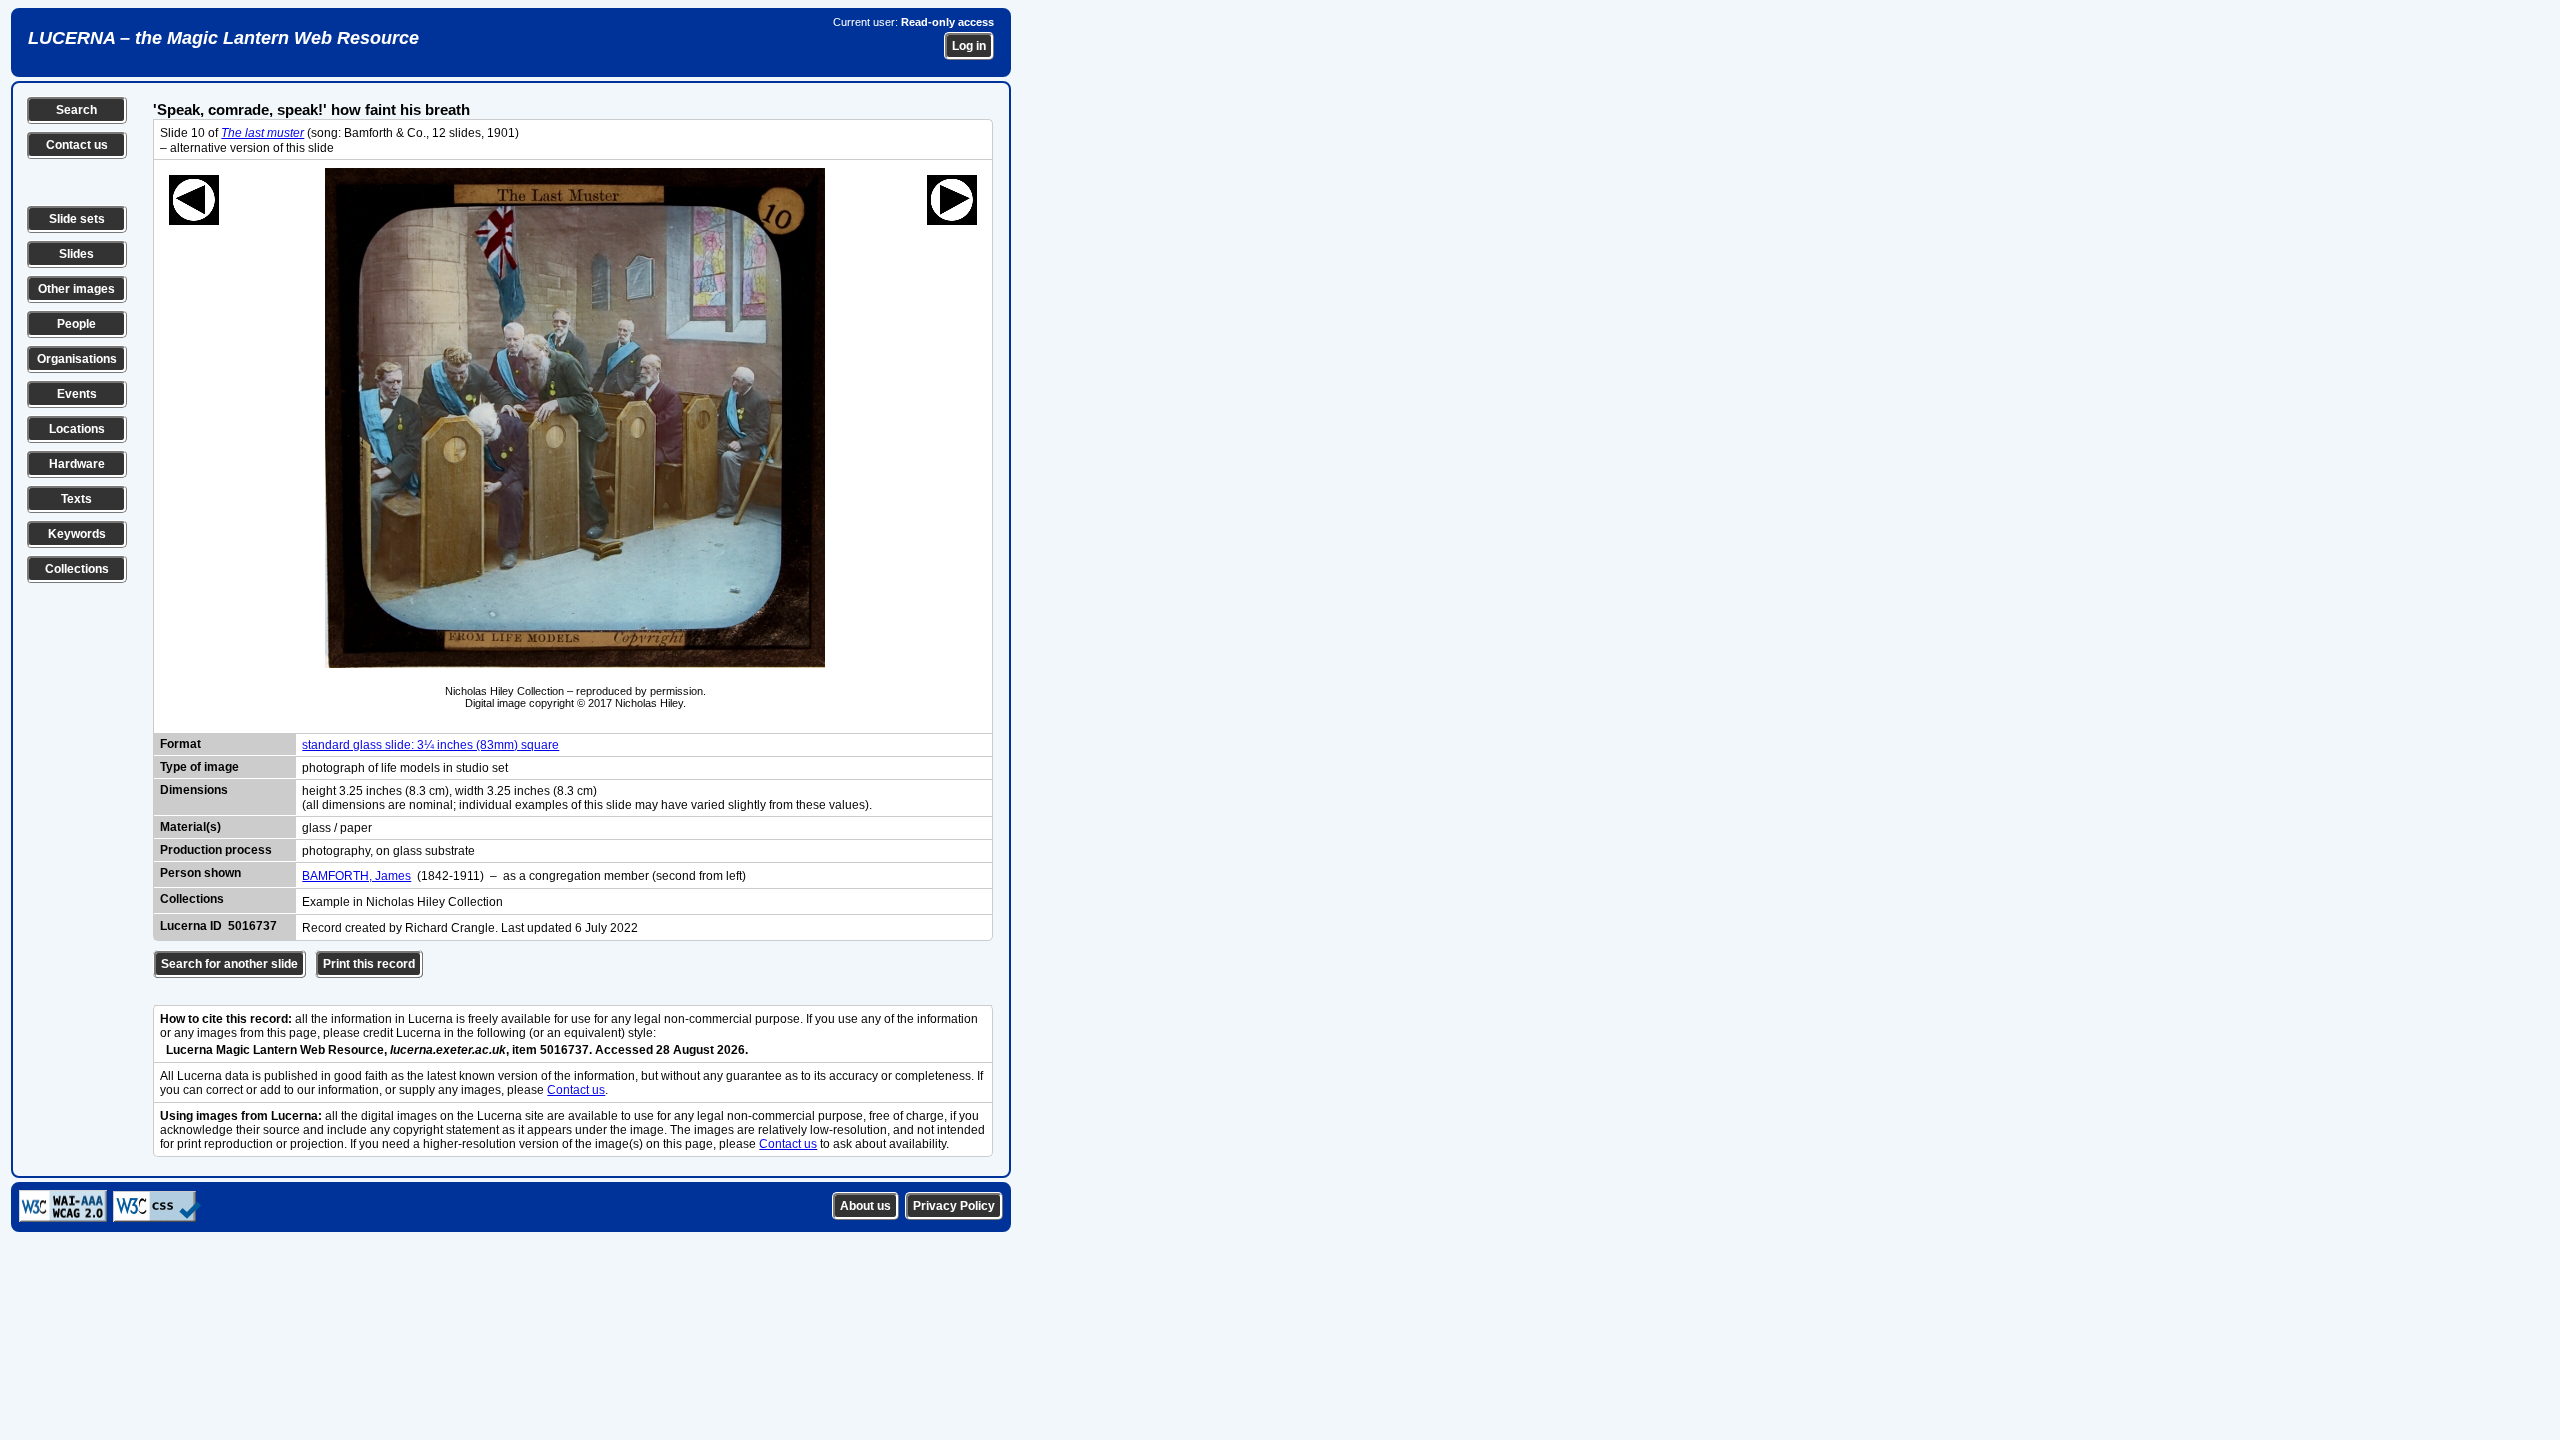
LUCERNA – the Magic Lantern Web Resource (223, 38)
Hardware (77, 464)
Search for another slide (229, 964)
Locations (77, 429)
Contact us (77, 145)
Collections (77, 569)
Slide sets (77, 219)
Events (77, 394)
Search (76, 110)
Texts (76, 499)
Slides (76, 254)
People (76, 324)
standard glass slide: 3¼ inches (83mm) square (430, 745)
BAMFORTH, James (356, 876)
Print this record (369, 964)
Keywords (77, 534)
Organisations (77, 359)
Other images (76, 289)
